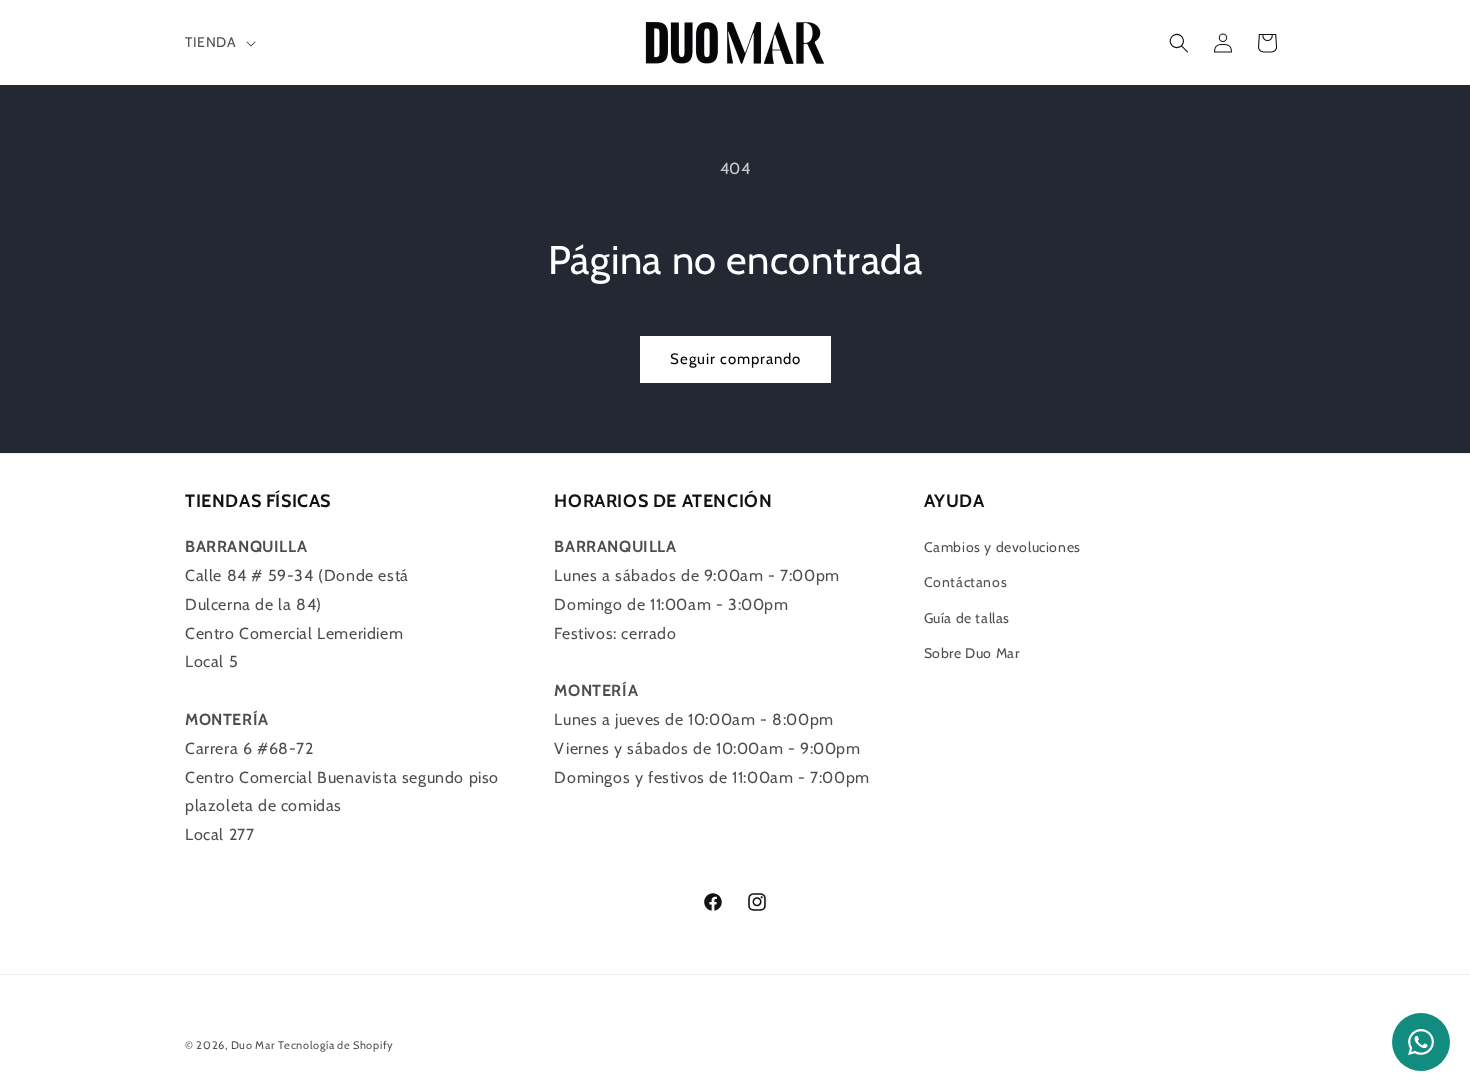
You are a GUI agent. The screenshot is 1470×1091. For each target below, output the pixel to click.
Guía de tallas (967, 618)
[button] (218, 42)
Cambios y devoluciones (1002, 547)
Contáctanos (966, 582)
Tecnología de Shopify (336, 1045)
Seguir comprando (735, 359)
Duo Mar (253, 1045)
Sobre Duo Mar (972, 653)
